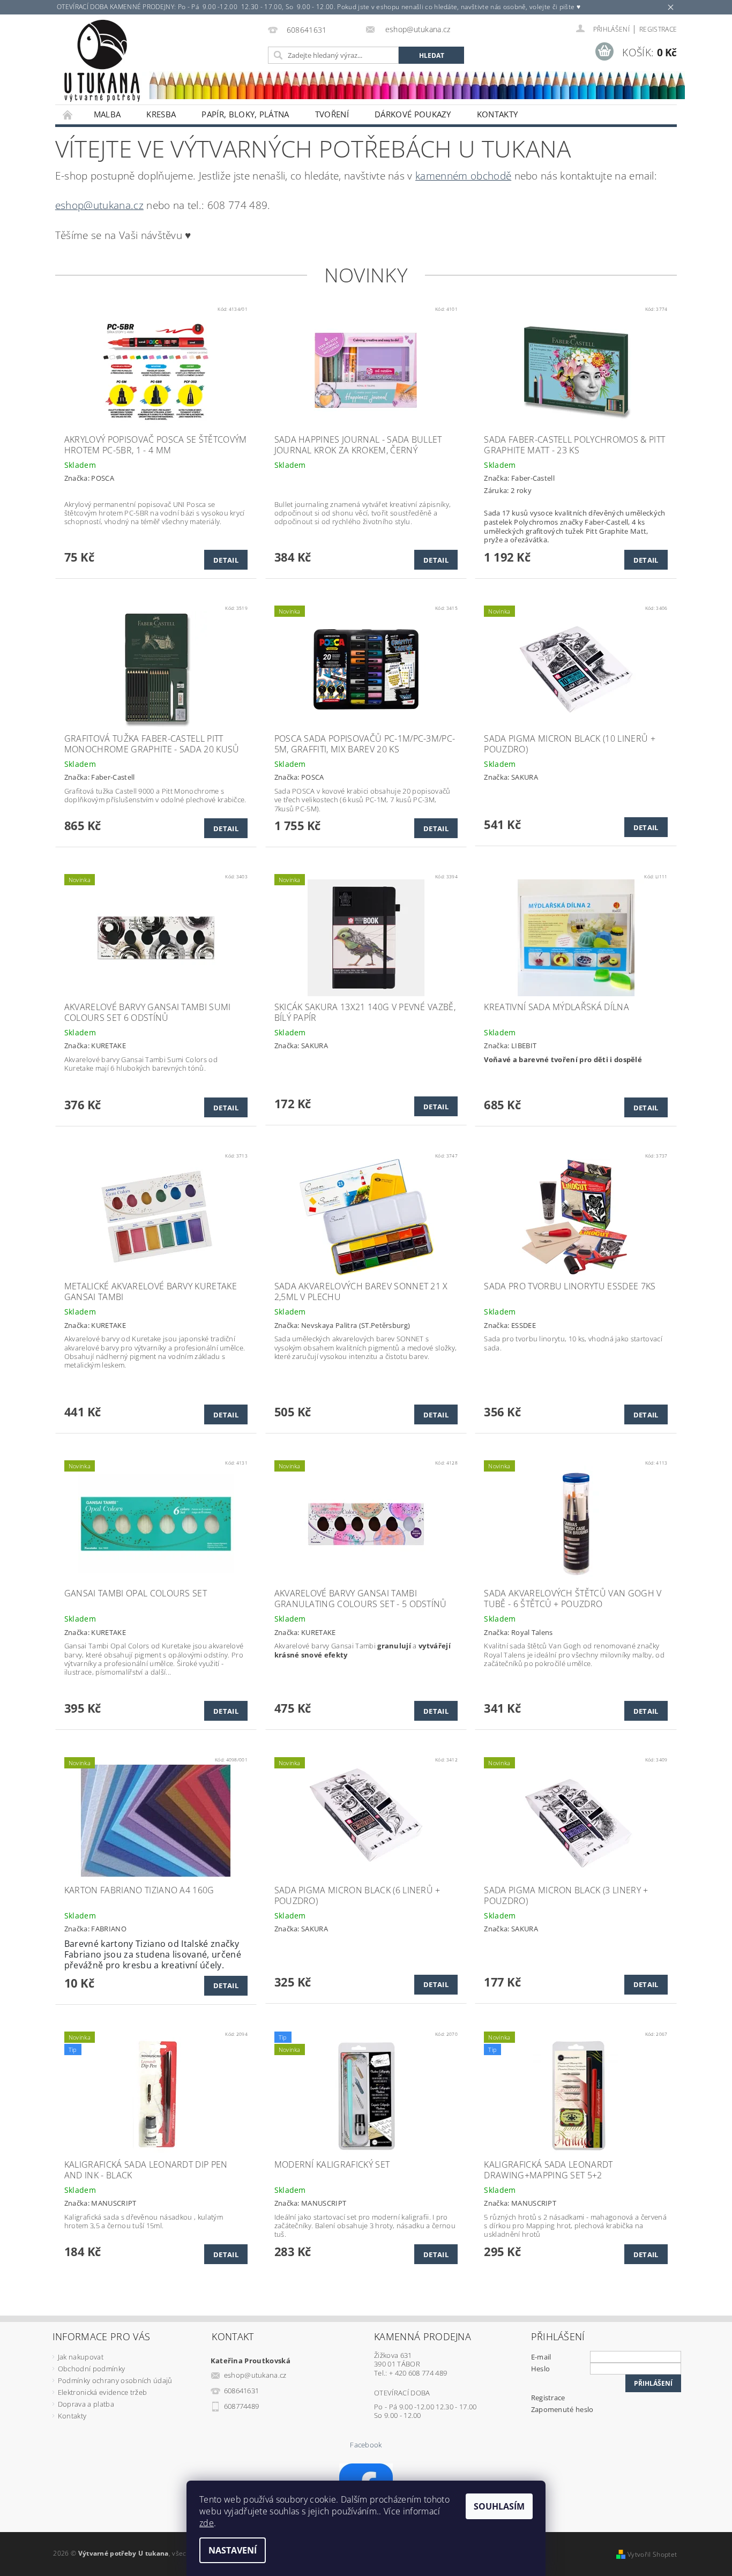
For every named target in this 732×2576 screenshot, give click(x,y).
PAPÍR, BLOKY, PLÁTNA (245, 114)
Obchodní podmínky (91, 2369)
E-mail (541, 2357)
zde (207, 2523)
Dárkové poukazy (413, 114)
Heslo (541, 2369)
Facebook (366, 2445)
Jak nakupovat (81, 2357)
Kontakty (498, 114)
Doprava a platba (86, 2404)
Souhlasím (499, 2506)
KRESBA (161, 114)
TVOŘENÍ (332, 114)
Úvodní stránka (68, 114)
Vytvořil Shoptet (652, 2554)
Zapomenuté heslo (562, 2409)
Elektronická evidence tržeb (103, 2392)
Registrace (658, 29)
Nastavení (233, 2550)
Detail (226, 560)
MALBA (107, 114)
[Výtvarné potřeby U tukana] (102, 61)
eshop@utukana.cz (99, 205)
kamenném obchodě (463, 176)
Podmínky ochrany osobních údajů (115, 2380)
